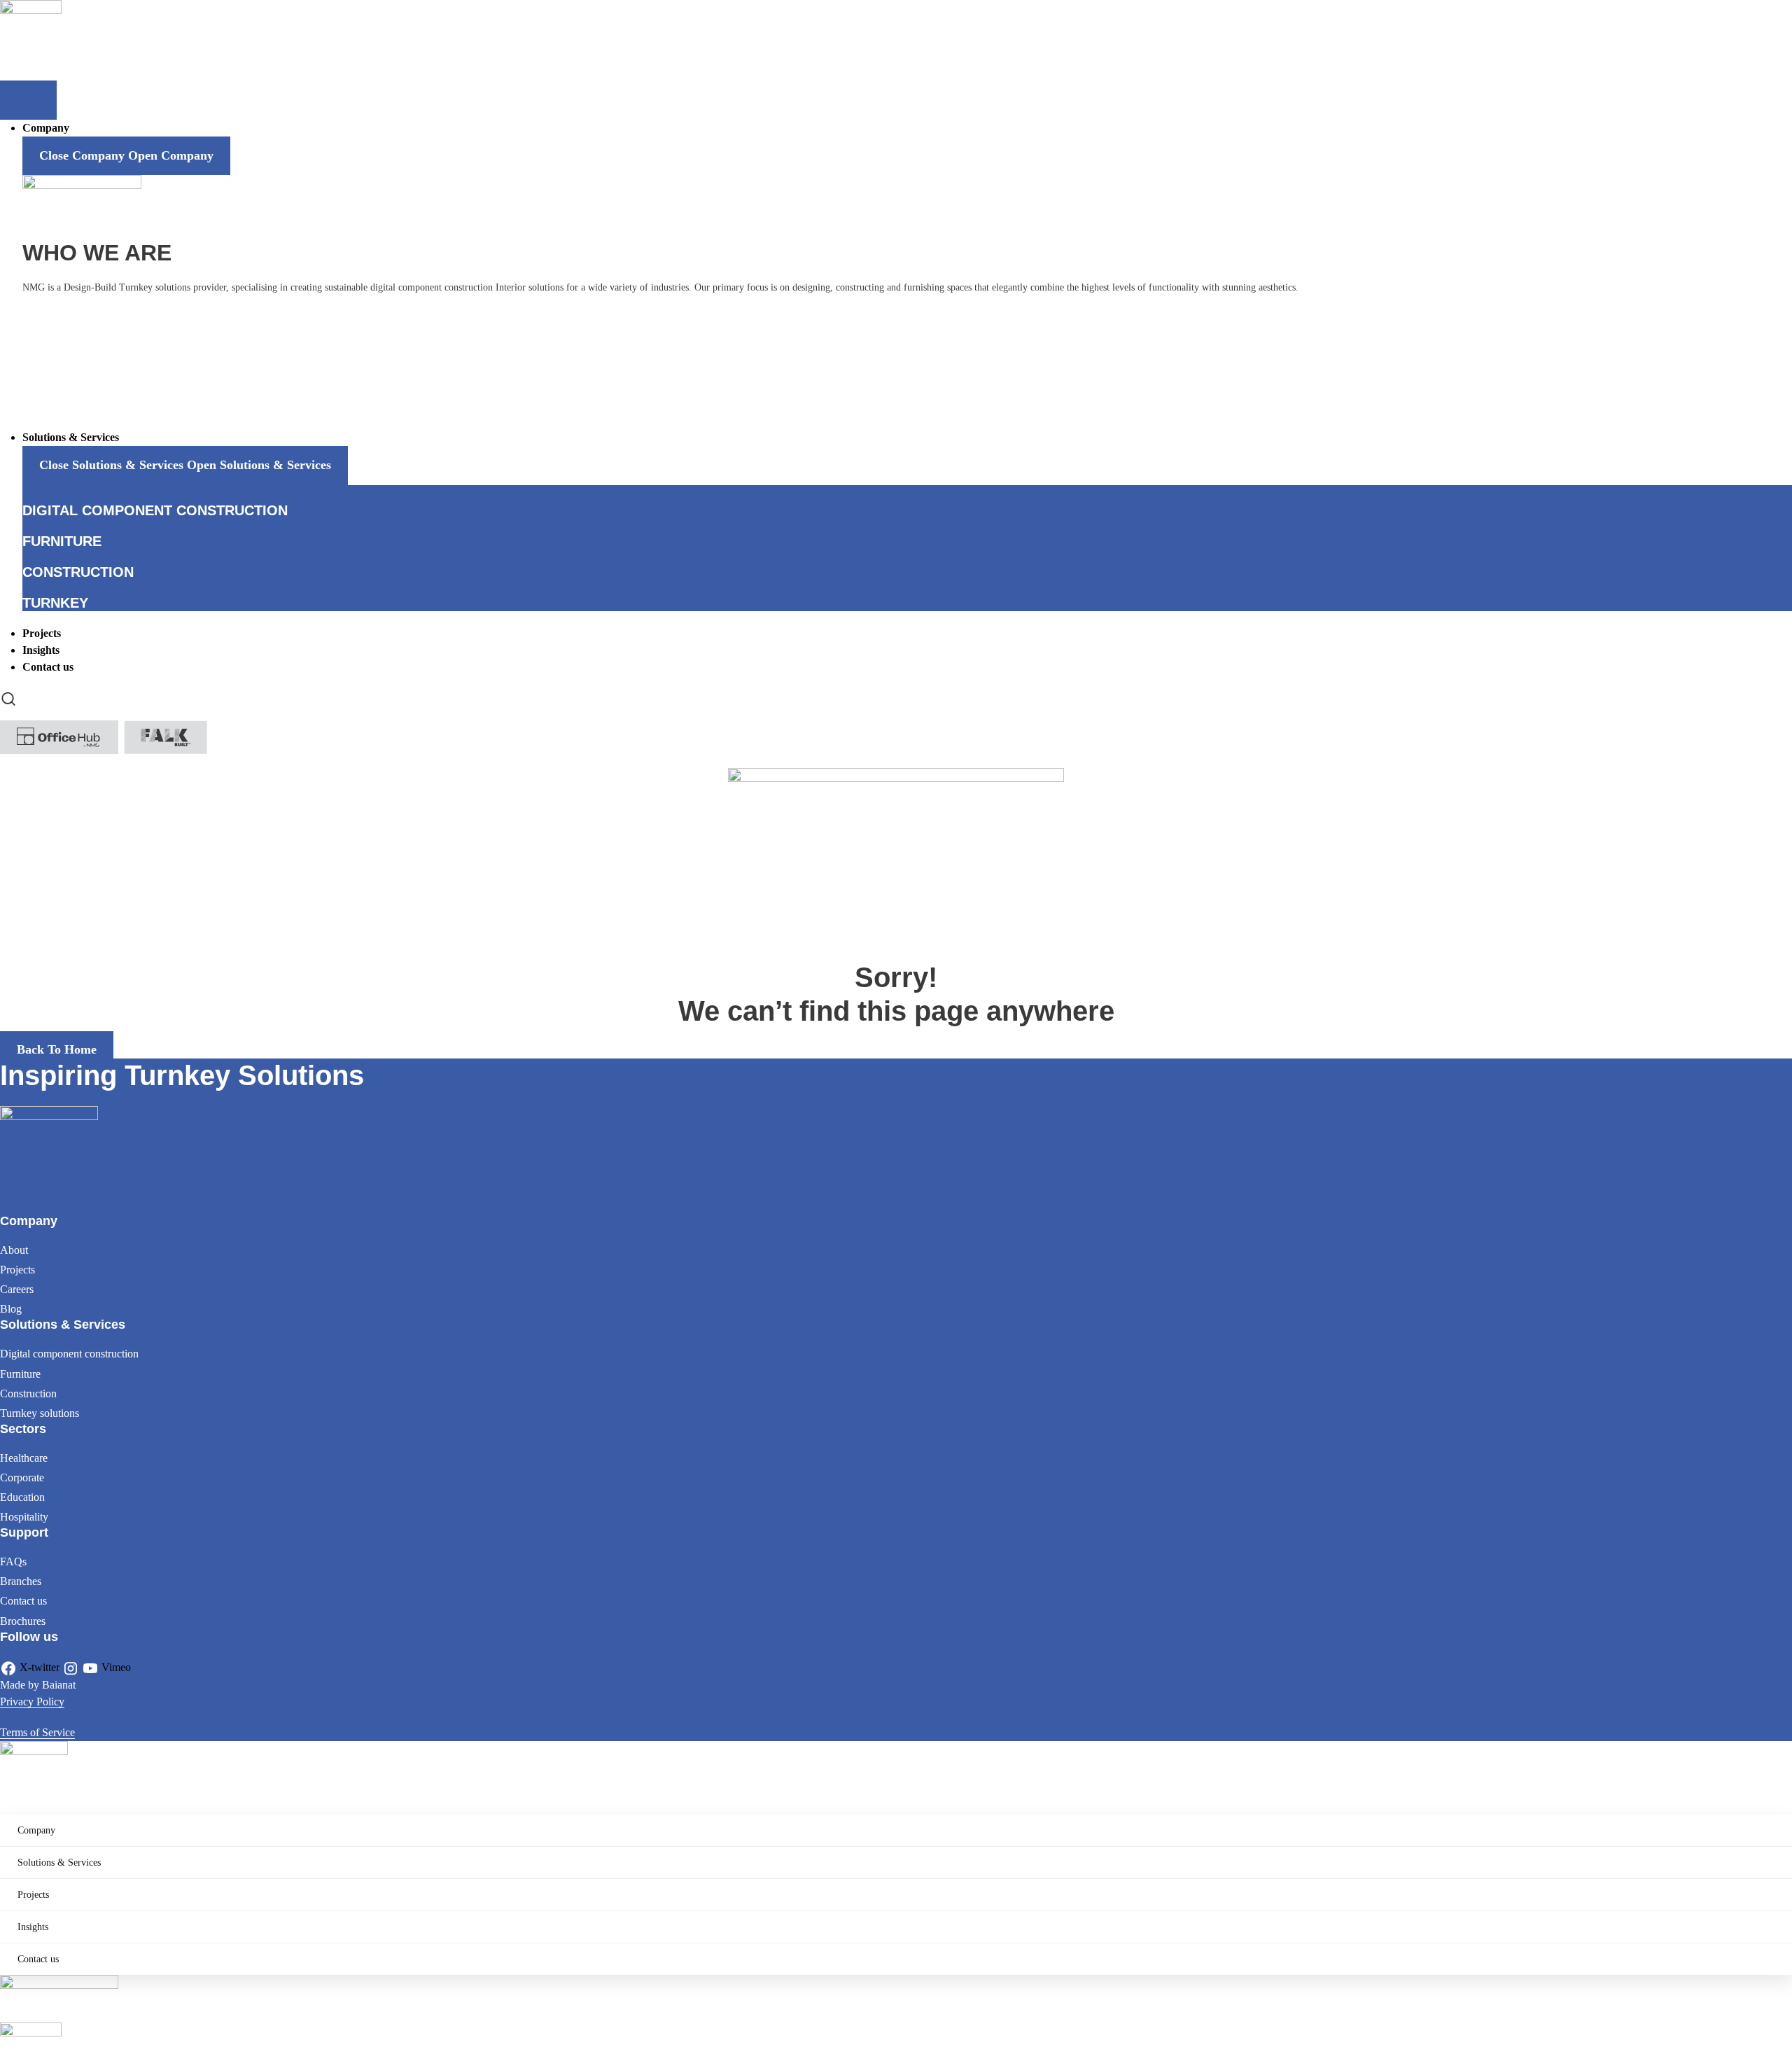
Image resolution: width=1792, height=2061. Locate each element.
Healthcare (24, 1458)
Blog (11, 1309)
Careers (17, 1289)
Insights (33, 1927)
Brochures (23, 1621)
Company (36, 1830)
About (14, 1250)
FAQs (13, 1562)
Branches (21, 1581)
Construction (28, 1393)
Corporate (22, 1477)
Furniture (20, 1374)
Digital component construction (69, 1354)
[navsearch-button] (8, 698)
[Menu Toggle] (28, 100)
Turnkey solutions (40, 1413)
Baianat (59, 1685)
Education (22, 1497)
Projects (17, 1270)
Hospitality (24, 1517)
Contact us (23, 1601)
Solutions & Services (59, 1863)
